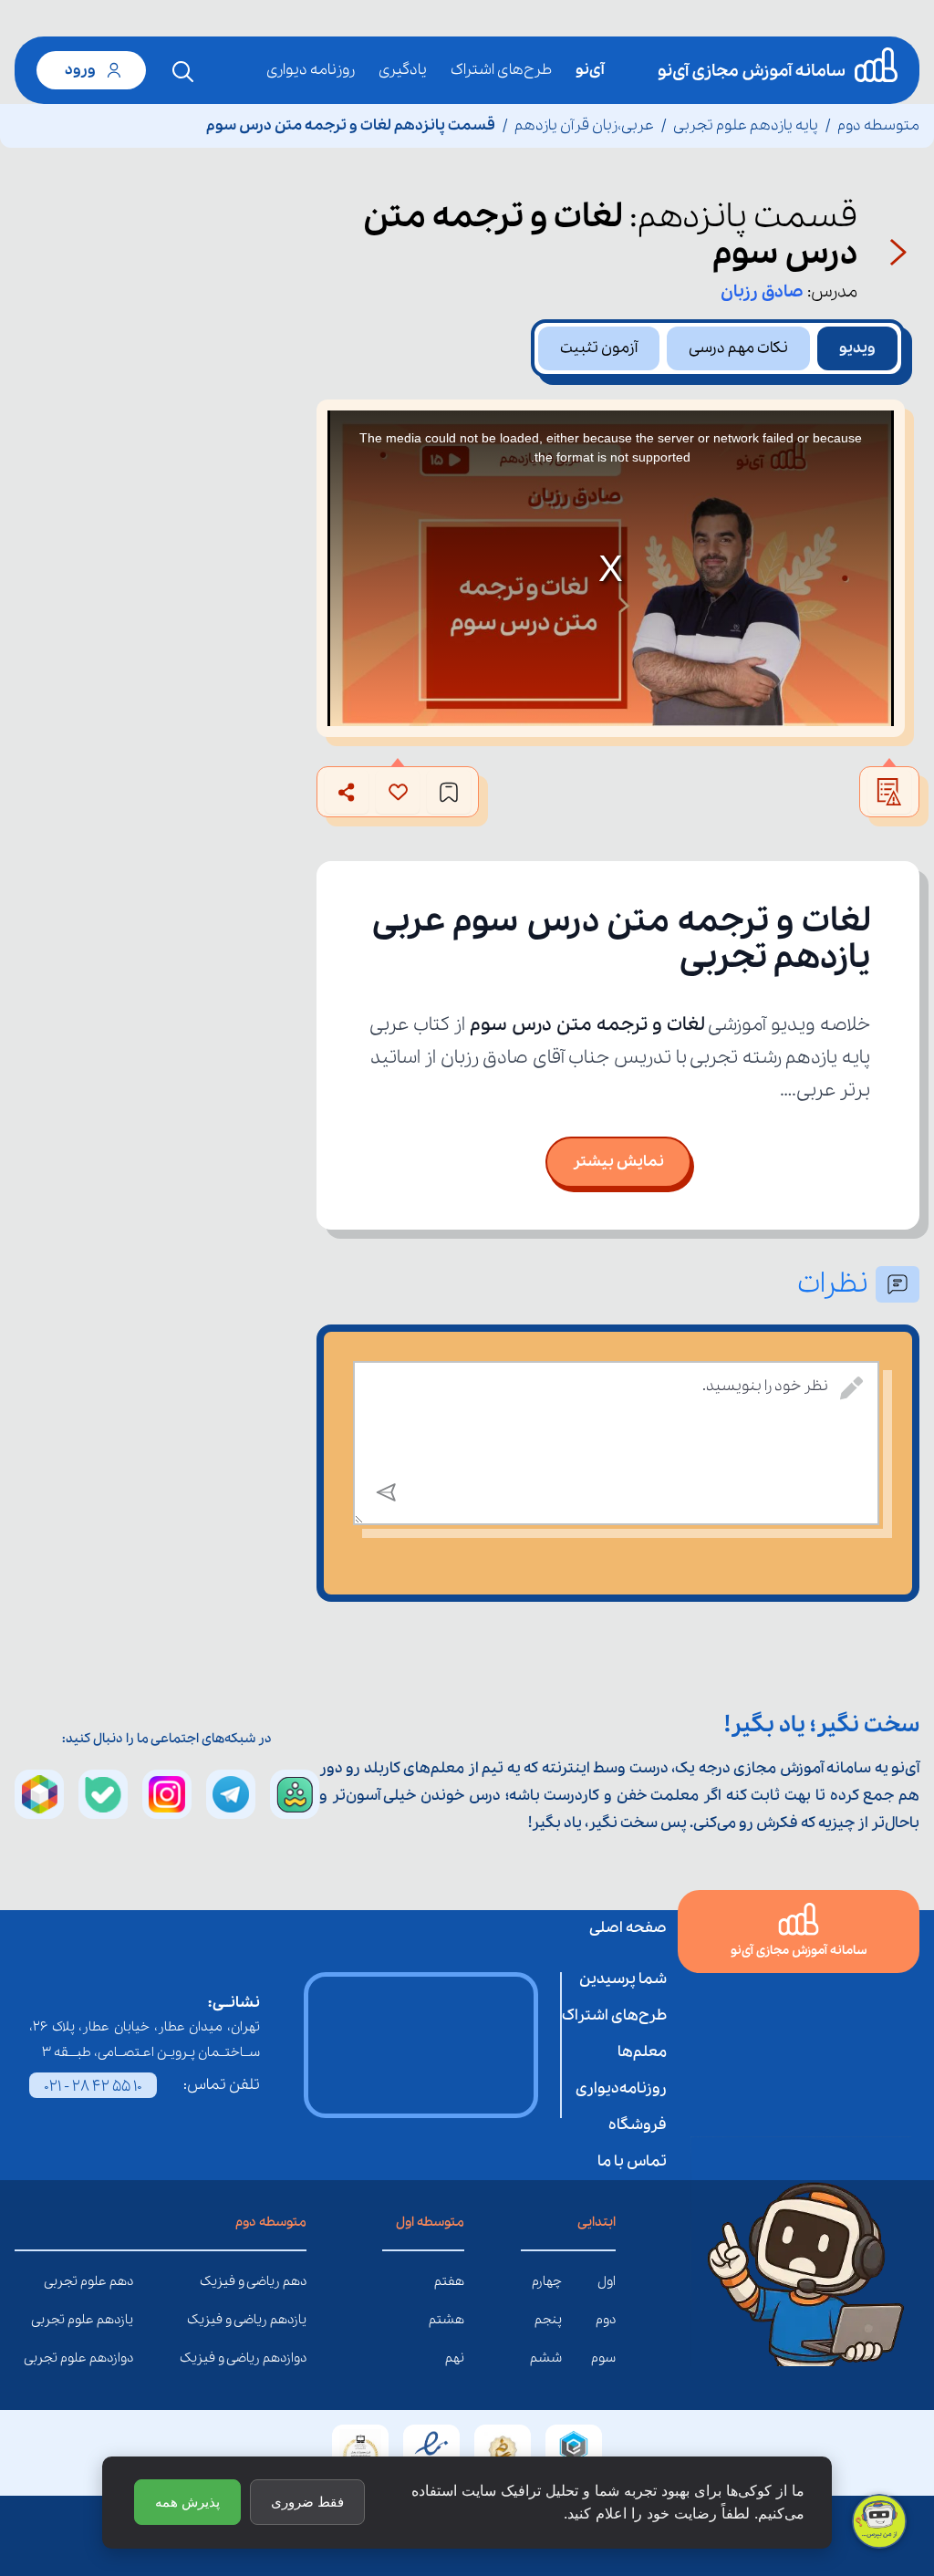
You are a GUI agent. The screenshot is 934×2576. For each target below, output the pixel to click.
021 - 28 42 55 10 (93, 2087)
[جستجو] (183, 72)
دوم (606, 2320)
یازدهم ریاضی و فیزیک (293, 2320)
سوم (603, 2358)
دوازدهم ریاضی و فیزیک (293, 2358)
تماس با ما (632, 2161)
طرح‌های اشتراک (501, 70)
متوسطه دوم (878, 125)
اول (607, 2281)
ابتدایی (597, 2222)
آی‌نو (590, 70)
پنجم (548, 2320)
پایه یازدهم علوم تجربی (746, 125)
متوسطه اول (430, 2222)
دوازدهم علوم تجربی (119, 2358)
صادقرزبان (762, 292)
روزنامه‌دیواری (621, 2088)
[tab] (857, 348)
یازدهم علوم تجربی (119, 2320)
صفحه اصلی (628, 1928)
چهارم (547, 2281)
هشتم (446, 2320)
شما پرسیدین (623, 1979)
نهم (455, 2358)
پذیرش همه (187, 2502)
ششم (546, 2358)
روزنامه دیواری (311, 70)
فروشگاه (638, 2125)
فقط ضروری (307, 2502)
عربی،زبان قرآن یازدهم (584, 125)
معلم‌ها (642, 2052)
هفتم (449, 2281)
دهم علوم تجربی (119, 2281)
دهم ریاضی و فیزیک (293, 2281)
